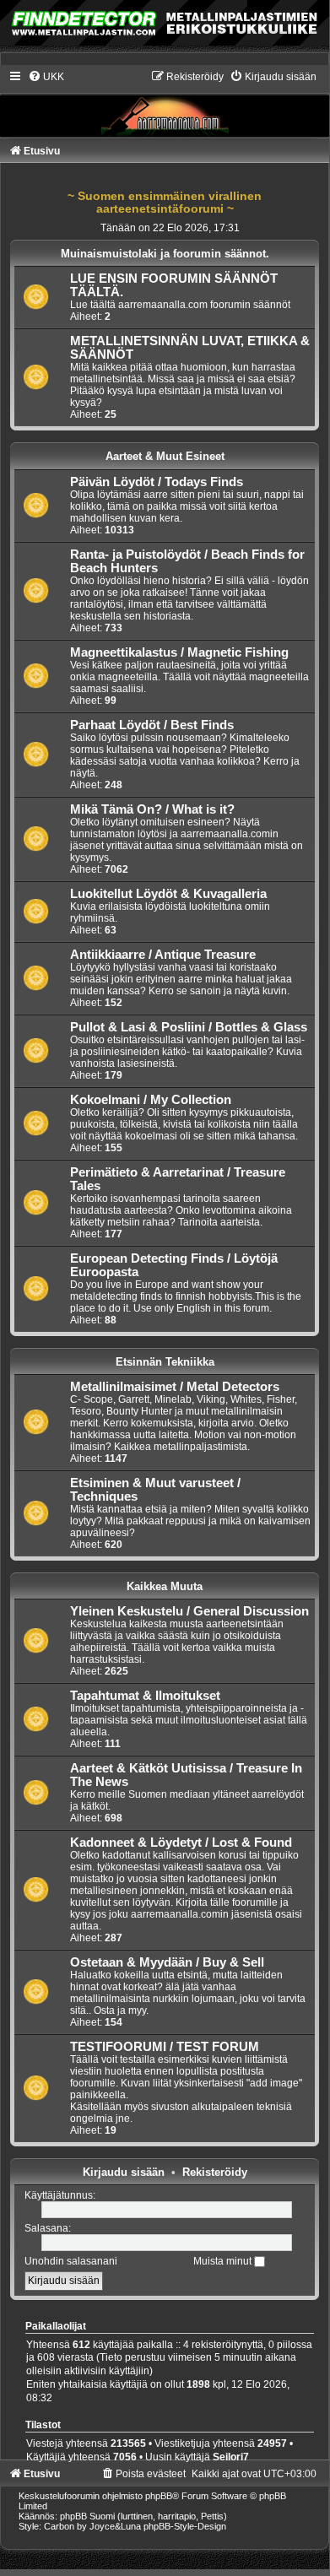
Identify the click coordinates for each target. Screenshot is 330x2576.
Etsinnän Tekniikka (165, 1362)
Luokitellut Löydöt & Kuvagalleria (168, 894)
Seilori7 (231, 2457)
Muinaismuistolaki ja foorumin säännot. (165, 254)
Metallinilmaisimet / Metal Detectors (175, 1387)
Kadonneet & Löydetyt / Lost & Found (181, 1843)
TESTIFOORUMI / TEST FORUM (165, 2047)
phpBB (159, 2496)
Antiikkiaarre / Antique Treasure (163, 955)
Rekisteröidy (215, 2172)
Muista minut (224, 2261)
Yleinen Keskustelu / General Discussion (189, 1611)
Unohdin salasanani (71, 2261)
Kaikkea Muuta (165, 1586)
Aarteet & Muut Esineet (165, 456)
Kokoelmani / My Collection (151, 1100)
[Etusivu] (165, 103)
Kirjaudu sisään (124, 2172)
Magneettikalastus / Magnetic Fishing (179, 652)
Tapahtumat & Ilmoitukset (145, 1696)
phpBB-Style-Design (185, 2526)
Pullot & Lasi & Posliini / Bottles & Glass (189, 1027)
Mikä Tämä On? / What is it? (152, 809)
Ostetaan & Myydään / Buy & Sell (167, 1962)
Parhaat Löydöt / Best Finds (152, 725)
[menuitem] (46, 77)
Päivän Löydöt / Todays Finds (157, 482)
